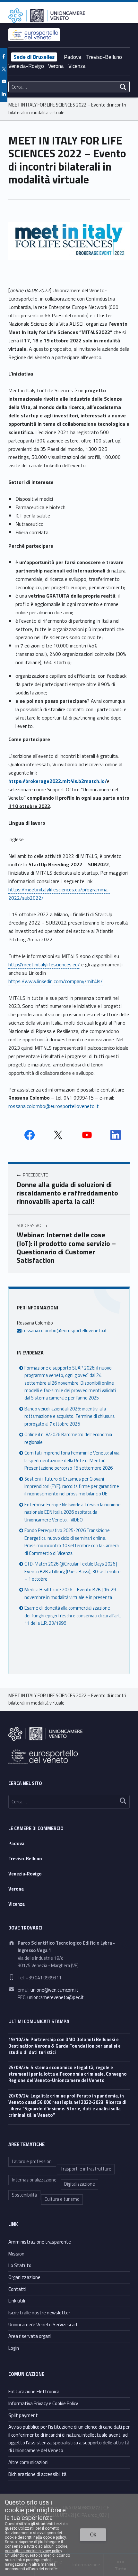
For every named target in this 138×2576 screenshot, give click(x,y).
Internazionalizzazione (34, 2180)
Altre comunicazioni (28, 2462)
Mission (16, 2254)
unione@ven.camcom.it (54, 1990)
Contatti (17, 2289)
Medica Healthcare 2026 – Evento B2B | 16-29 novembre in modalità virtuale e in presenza (70, 1593)
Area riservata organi (30, 2336)
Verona (56, 66)
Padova (73, 57)
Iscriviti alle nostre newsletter (39, 2313)
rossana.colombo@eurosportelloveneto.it (54, 1106)
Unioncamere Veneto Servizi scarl (43, 2325)
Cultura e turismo (62, 2199)
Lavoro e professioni (32, 2162)
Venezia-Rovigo (26, 66)
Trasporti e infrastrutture (86, 2169)
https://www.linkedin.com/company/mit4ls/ (56, 981)
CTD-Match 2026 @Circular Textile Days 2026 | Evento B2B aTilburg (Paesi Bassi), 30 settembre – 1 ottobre (73, 1572)
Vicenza (77, 66)
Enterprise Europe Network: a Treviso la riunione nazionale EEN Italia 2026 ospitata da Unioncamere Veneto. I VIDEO (73, 1512)
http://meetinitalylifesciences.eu (43, 964)
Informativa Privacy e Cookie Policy (43, 2403)
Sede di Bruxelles (34, 57)
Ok (93, 2535)
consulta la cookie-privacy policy (33, 2551)
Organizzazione (24, 2277)
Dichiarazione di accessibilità (37, 2474)
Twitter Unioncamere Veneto (58, 1135)
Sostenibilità (24, 2195)
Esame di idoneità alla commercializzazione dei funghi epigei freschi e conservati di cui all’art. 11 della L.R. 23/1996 (73, 1616)
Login (14, 2348)
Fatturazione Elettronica (34, 2391)
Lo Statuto (20, 2265)
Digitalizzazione (80, 2184)
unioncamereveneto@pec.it (56, 1997)
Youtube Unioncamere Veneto (87, 1135)
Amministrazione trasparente (40, 2242)
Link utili (17, 2301)
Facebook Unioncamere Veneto (30, 1135)
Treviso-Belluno (104, 57)
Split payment (23, 2415)
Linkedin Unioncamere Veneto (116, 1135)
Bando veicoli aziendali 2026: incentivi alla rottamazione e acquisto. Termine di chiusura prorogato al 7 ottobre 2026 (69, 1416)
